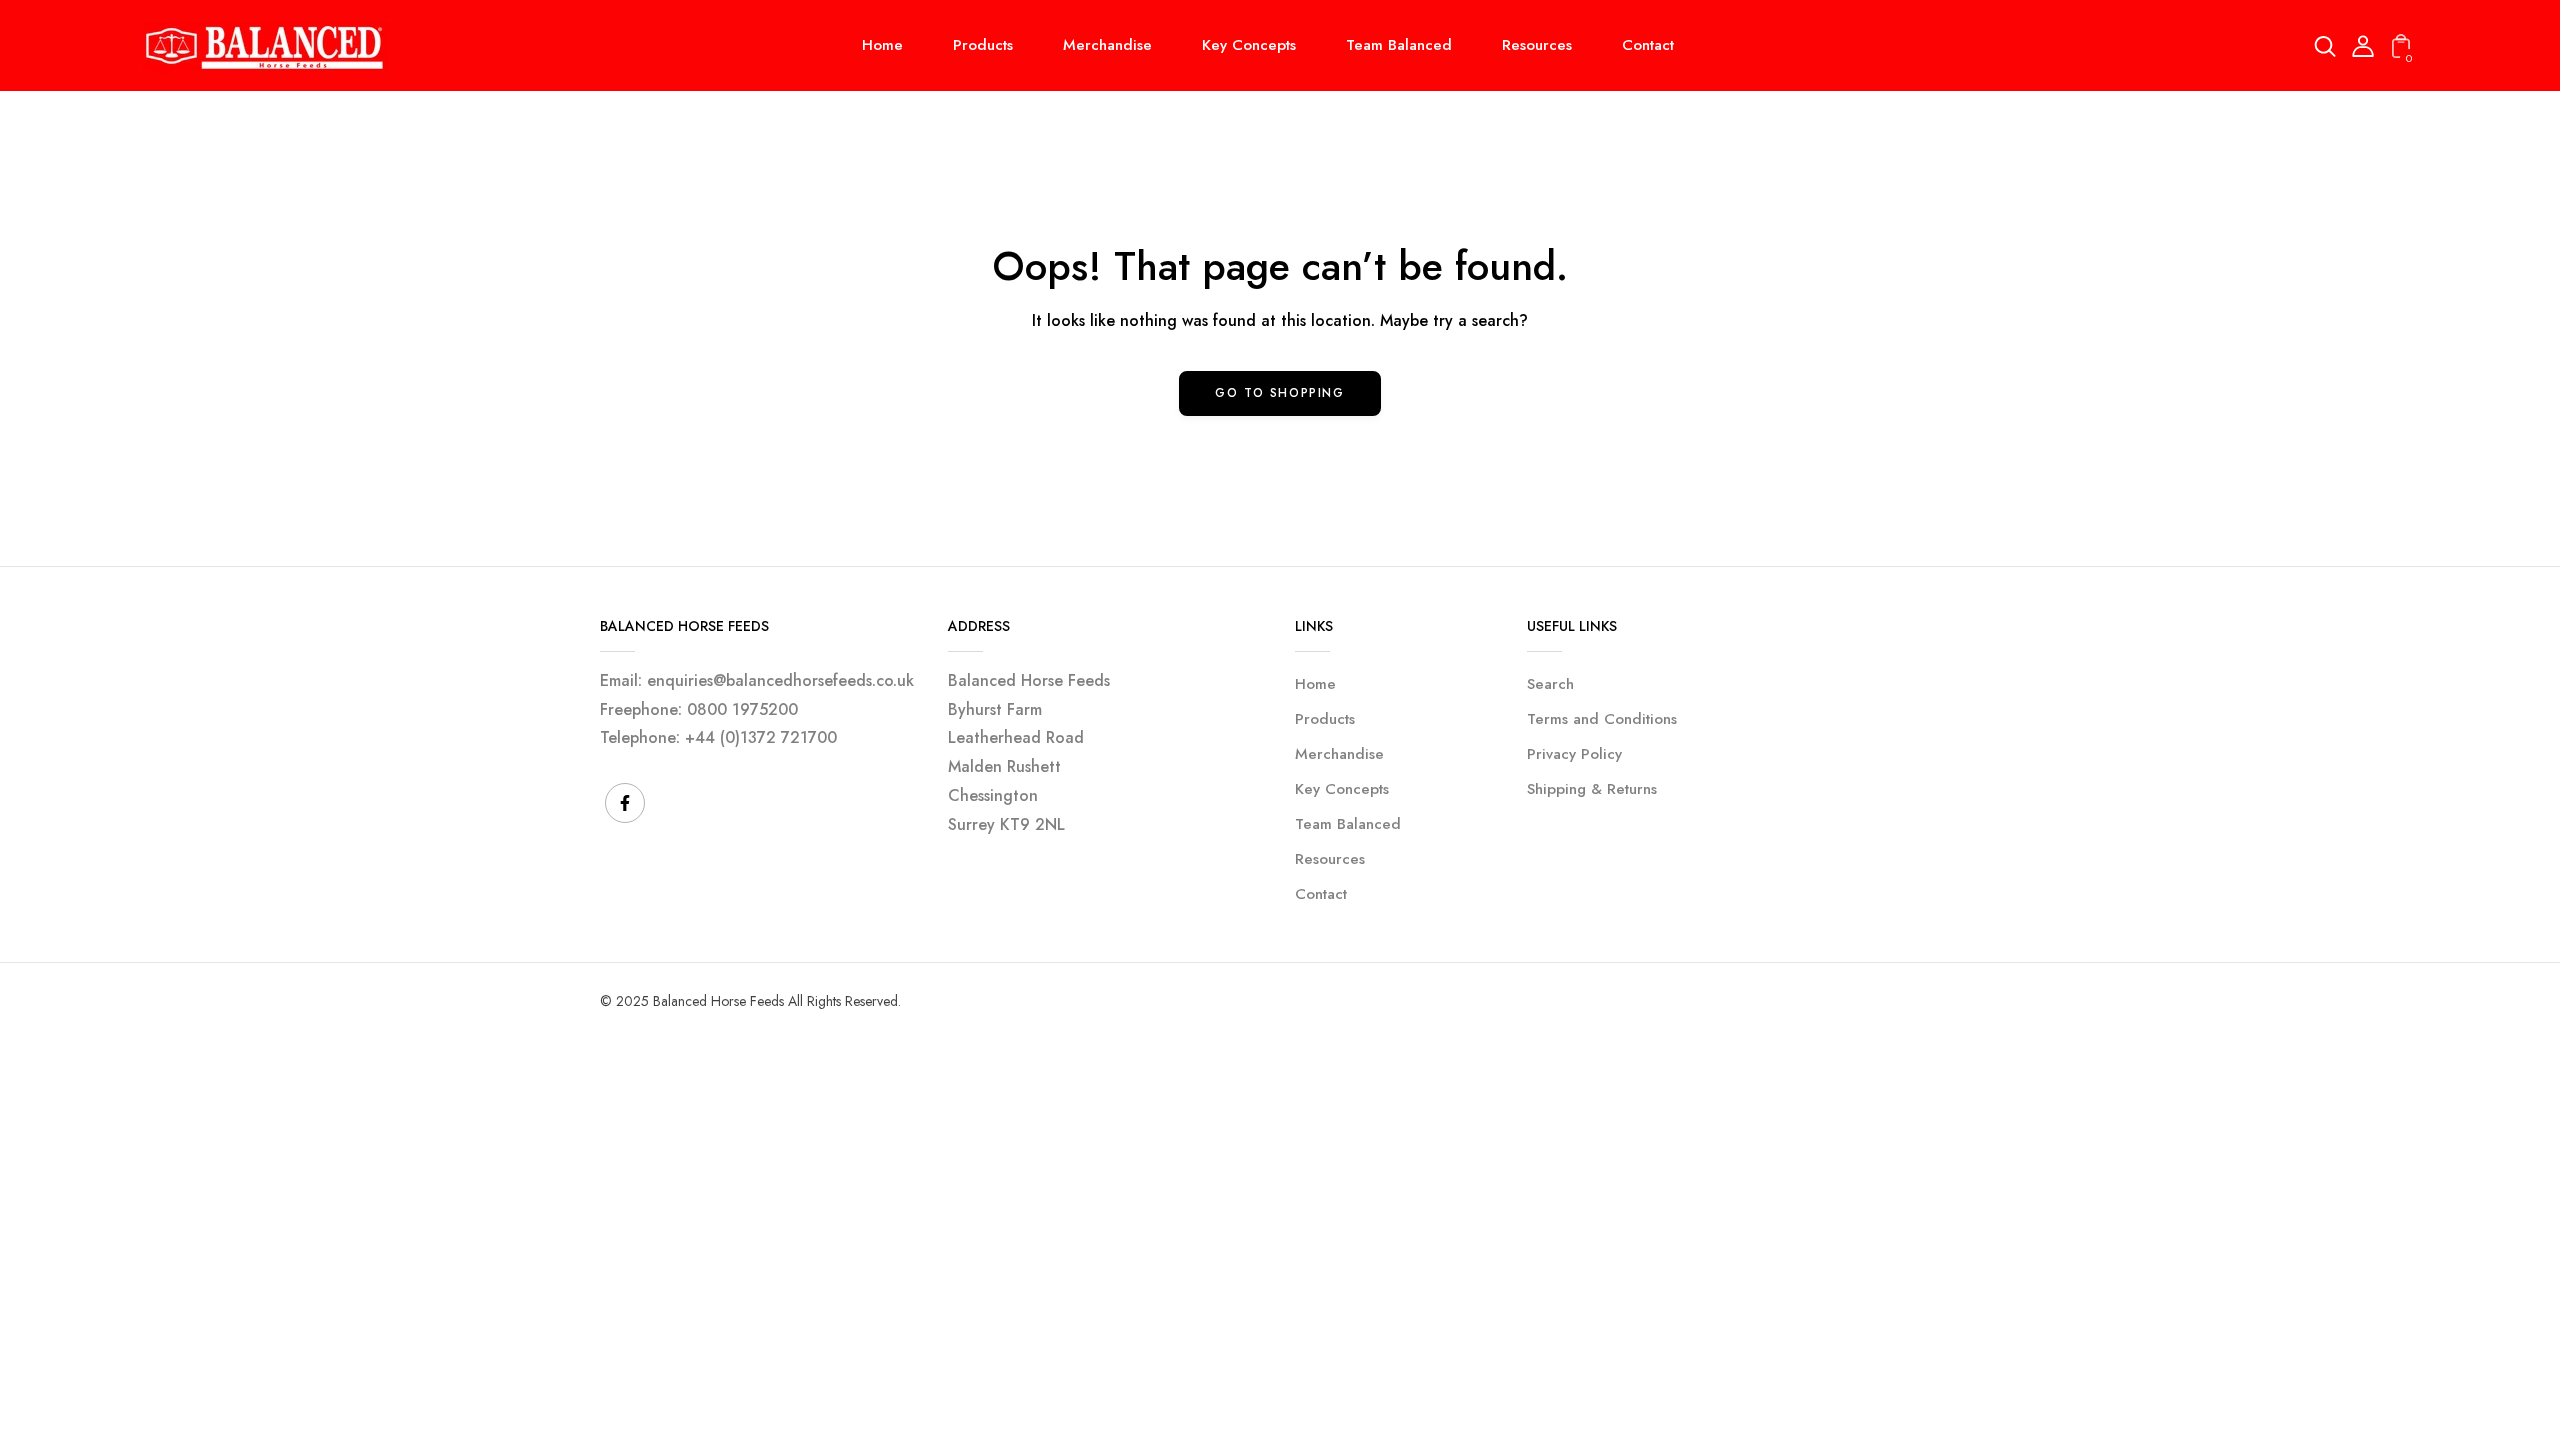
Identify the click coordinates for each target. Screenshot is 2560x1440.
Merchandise (1339, 754)
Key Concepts (1342, 789)
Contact (1321, 894)
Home (1315, 684)
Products (1325, 719)
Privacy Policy (1574, 754)
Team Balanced (1348, 824)
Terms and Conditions (1602, 719)
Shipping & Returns (1592, 789)
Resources (1330, 859)
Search (1550, 684)
